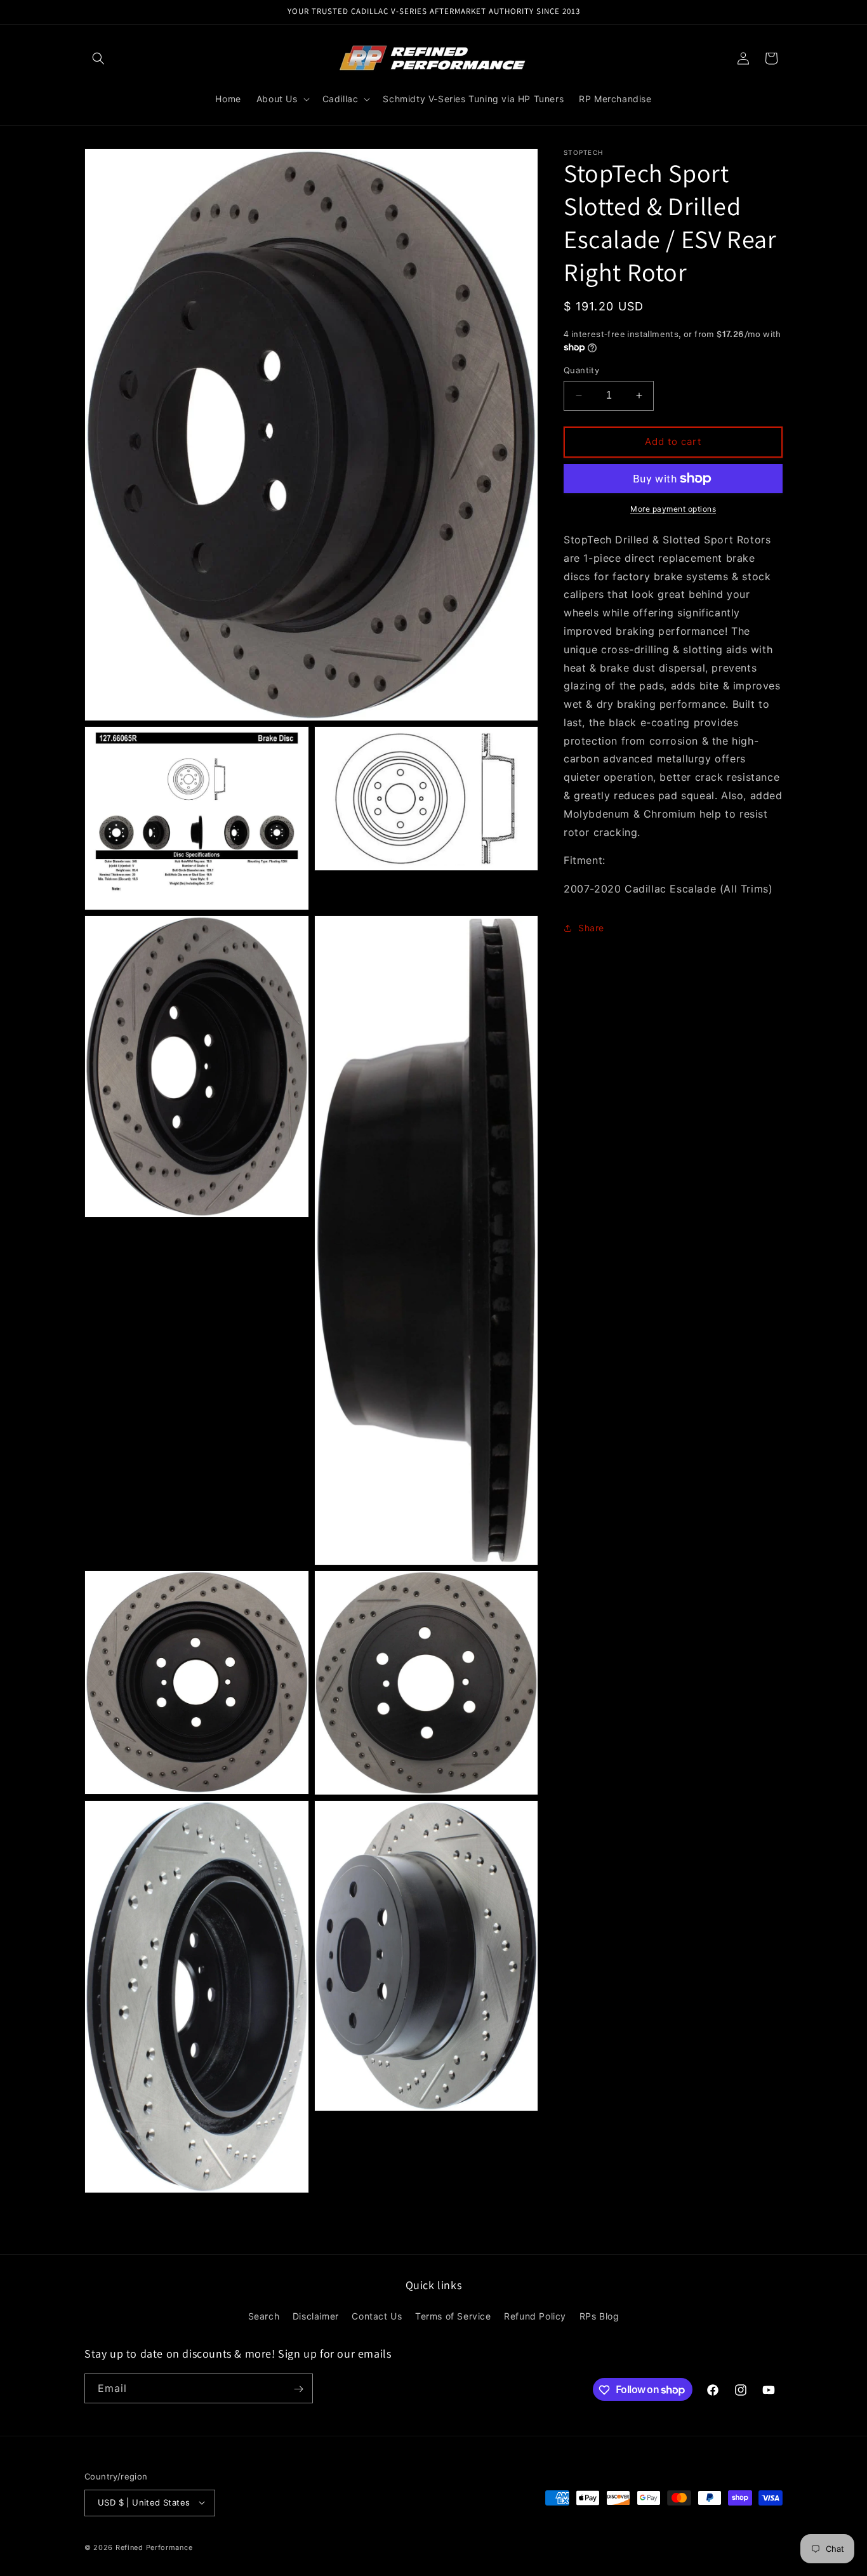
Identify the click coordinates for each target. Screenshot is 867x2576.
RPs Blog (599, 2316)
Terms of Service (453, 2316)
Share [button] (591, 928)
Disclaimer (316, 2316)
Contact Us (377, 2316)
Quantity (581, 370)
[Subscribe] (298, 2389)
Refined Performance (154, 2547)
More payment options (673, 509)
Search (264, 2316)
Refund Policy (535, 2316)
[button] (98, 58)
